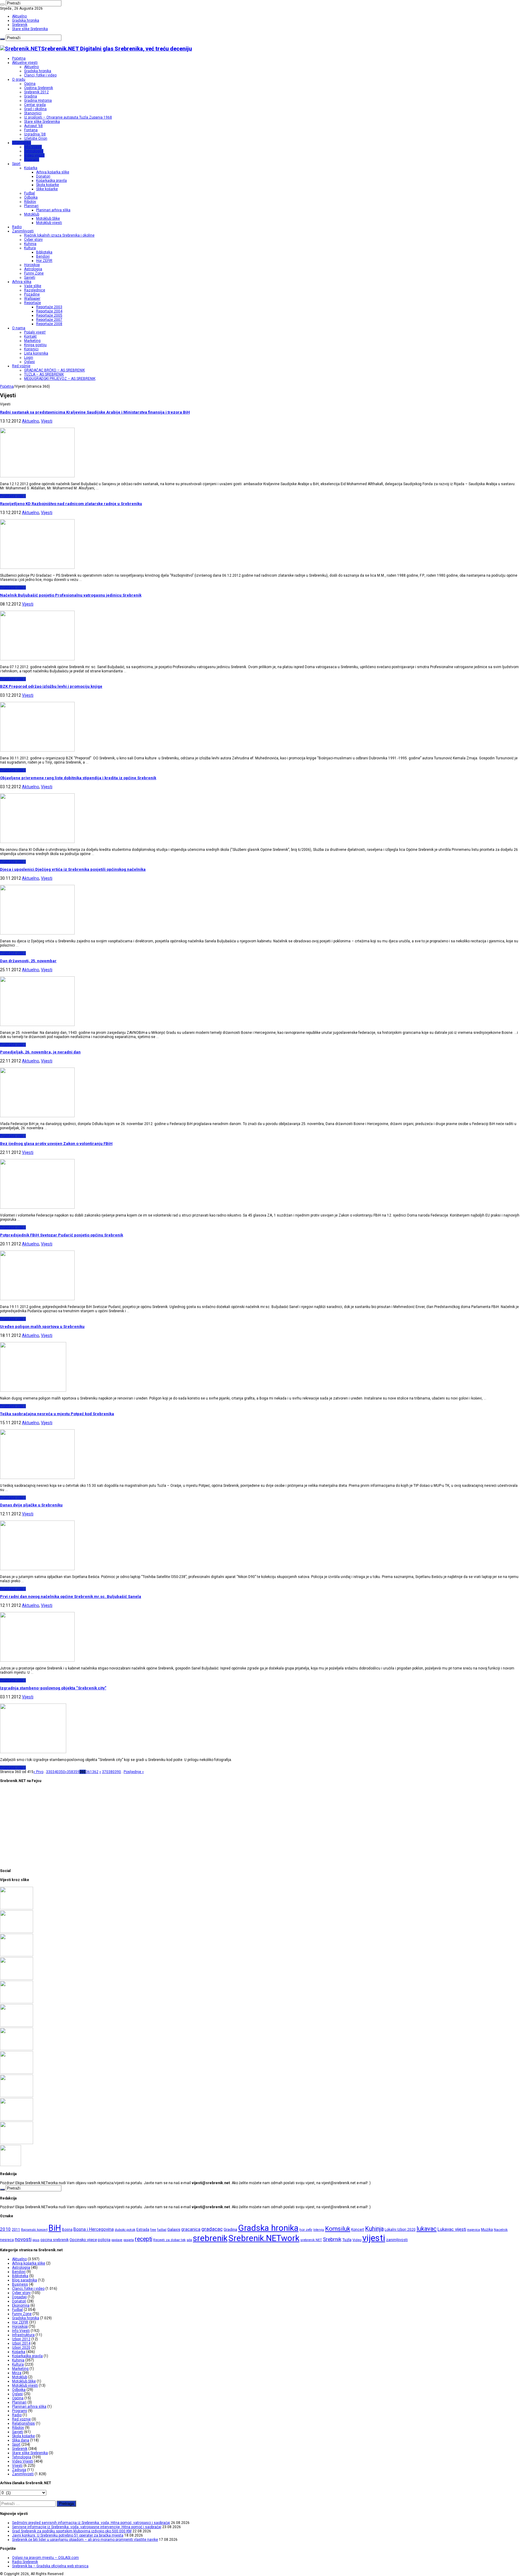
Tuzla (347, 2240)
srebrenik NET (311, 2240)
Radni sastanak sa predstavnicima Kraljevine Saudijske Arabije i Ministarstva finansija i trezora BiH (95, 412)
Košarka (31, 168)
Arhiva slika (22, 282)
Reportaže (32, 303)
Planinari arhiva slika (53, 210)
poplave (117, 2240)
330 (49, 1772)
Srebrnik (332, 2239)
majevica (474, 2230)
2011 (16, 2230)
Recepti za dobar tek (169, 2240)
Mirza (17, 2373)
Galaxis (174, 2229)
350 (62, 1772)
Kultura (30, 248)
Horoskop (32, 265)
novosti (23, 2239)
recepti (144, 2239)
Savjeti (30, 277)
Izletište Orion (36, 138)
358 (70, 1772)
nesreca (7, 2240)
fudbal (162, 2230)
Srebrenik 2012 (36, 92)
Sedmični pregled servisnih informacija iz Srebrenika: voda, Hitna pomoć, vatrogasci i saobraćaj (91, 2523)
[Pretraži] (2, 5)
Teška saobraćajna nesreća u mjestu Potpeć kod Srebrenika (57, 1414)
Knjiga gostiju (35, 345)
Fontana (31, 130)
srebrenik (210, 2238)
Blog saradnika (25, 2280)
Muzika (487, 2230)
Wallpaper (32, 299)
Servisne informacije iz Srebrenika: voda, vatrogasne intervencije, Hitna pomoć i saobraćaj (87, 2527)
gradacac (212, 2229)
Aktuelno (19, 16)
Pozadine (32, 294)
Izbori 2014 (21, 2343)
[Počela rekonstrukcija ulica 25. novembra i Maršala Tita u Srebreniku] (17, 2143)
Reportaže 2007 (49, 320)
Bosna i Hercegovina (94, 2229)
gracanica (191, 2229)
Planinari (31, 206)
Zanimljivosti (23, 231)
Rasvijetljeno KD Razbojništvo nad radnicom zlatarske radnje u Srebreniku (71, 504)
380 (111, 1772)
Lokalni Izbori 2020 (400, 2230)
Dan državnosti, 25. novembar (28, 961)
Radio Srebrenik (25, 2562)
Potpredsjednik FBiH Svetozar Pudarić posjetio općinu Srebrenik (62, 1235)
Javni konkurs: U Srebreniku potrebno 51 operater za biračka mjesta (68, 2535)
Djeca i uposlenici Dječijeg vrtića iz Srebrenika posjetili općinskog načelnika (73, 869)
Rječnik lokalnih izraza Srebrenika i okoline (59, 235)
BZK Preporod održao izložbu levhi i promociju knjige (51, 686)
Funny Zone (34, 273)
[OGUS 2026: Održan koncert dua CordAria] (17, 2096)
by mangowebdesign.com (33, 404)
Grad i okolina (35, 109)
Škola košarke (48, 185)
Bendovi (43, 256)
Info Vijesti (33, 147)
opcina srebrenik (54, 2240)
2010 (5, 2229)
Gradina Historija (38, 101)
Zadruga (19, 2470)
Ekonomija (21, 2305)
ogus (36, 2240)
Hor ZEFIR (44, 261)
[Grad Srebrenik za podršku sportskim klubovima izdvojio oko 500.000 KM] (17, 1955)
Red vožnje (21, 366)
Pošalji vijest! (35, 332)
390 (118, 1772)
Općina (30, 84)
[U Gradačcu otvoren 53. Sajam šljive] (17, 2049)
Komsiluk (338, 2229)
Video (357, 2240)
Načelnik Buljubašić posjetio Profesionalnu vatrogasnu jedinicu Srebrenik (71, 595)
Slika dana (21, 2440)
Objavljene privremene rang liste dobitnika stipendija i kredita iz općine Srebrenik (78, 778)
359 (76, 1772)
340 (56, 1772)
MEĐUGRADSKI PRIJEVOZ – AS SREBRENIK (60, 379)
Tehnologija (34, 151)
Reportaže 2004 (49, 311)
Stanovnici (33, 113)
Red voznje (21, 2419)
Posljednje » (134, 1772)
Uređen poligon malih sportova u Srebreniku (42, 1327)
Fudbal (29, 193)
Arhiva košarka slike (53, 172)
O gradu (19, 79)
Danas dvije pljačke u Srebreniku (31, 1505)
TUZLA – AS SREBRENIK (44, 374)
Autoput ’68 (33, 126)
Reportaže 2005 (49, 315)
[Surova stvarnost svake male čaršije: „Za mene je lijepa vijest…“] (11, 2165)
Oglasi (29, 362)
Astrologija (33, 269)
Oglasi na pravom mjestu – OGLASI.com (45, 2558)
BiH (55, 2228)
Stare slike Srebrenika (30, 29)
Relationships (23, 2423)
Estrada (143, 2230)
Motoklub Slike (48, 219)
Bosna (67, 2230)
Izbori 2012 (21, 2339)
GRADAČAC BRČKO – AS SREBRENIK (54, 370)
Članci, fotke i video (40, 75)
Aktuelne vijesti (25, 63)
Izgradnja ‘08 (35, 134)
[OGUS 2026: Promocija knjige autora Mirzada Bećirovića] (17, 2119)
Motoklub (32, 214)
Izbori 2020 (21, 2348)
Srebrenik (20, 25)
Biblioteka (44, 252)
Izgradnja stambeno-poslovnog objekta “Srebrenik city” (53, 1688)
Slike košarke (47, 189)
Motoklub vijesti (49, 223)
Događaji (19, 2297)
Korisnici (31, 349)
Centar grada (35, 105)
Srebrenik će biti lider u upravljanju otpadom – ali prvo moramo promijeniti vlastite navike (85, 2540)
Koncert (358, 2230)
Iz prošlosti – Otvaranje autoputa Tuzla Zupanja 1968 (68, 117)
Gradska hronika (26, 20)
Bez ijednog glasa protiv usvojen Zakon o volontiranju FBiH (56, 1144)
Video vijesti (34, 155)
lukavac (427, 2229)
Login (29, 358)
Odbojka (31, 197)
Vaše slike (33, 286)
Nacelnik (501, 2230)
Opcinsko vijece (83, 2240)
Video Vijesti (23, 2461)
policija (104, 2240)
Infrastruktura (23, 2335)
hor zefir (306, 2230)
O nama (19, 328)
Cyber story (33, 240)
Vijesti (47, 421)
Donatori (43, 176)
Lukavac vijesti (452, 2229)
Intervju (319, 2230)
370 (105, 1772)
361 (89, 1772)
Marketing (32, 341)
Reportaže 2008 (49, 324)
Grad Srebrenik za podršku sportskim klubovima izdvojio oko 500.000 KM (72, 2531)
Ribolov (30, 202)
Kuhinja (30, 244)
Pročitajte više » (13, 496)
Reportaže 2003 (49, 307)
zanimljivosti (397, 2240)
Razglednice (35, 290)
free (153, 2230)
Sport (16, 164)
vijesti (374, 2238)
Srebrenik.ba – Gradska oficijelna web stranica (50, 2566)
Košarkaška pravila (51, 181)
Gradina (31, 96)
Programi (32, 160)
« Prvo (38, 1772)
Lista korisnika (36, 353)
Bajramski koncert (34, 2230)
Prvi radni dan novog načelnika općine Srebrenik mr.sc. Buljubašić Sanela (71, 1596)
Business (20, 2284)
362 (95, 1772)
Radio (17, 227)
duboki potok (125, 2230)
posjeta (129, 2240)
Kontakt (30, 336)
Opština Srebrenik (39, 88)
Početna (19, 58)
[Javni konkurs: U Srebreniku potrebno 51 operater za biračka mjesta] (17, 1979)
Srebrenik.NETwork (264, 2238)
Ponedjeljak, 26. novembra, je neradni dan (40, 1052)
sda (189, 2240)
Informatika (22, 143)
